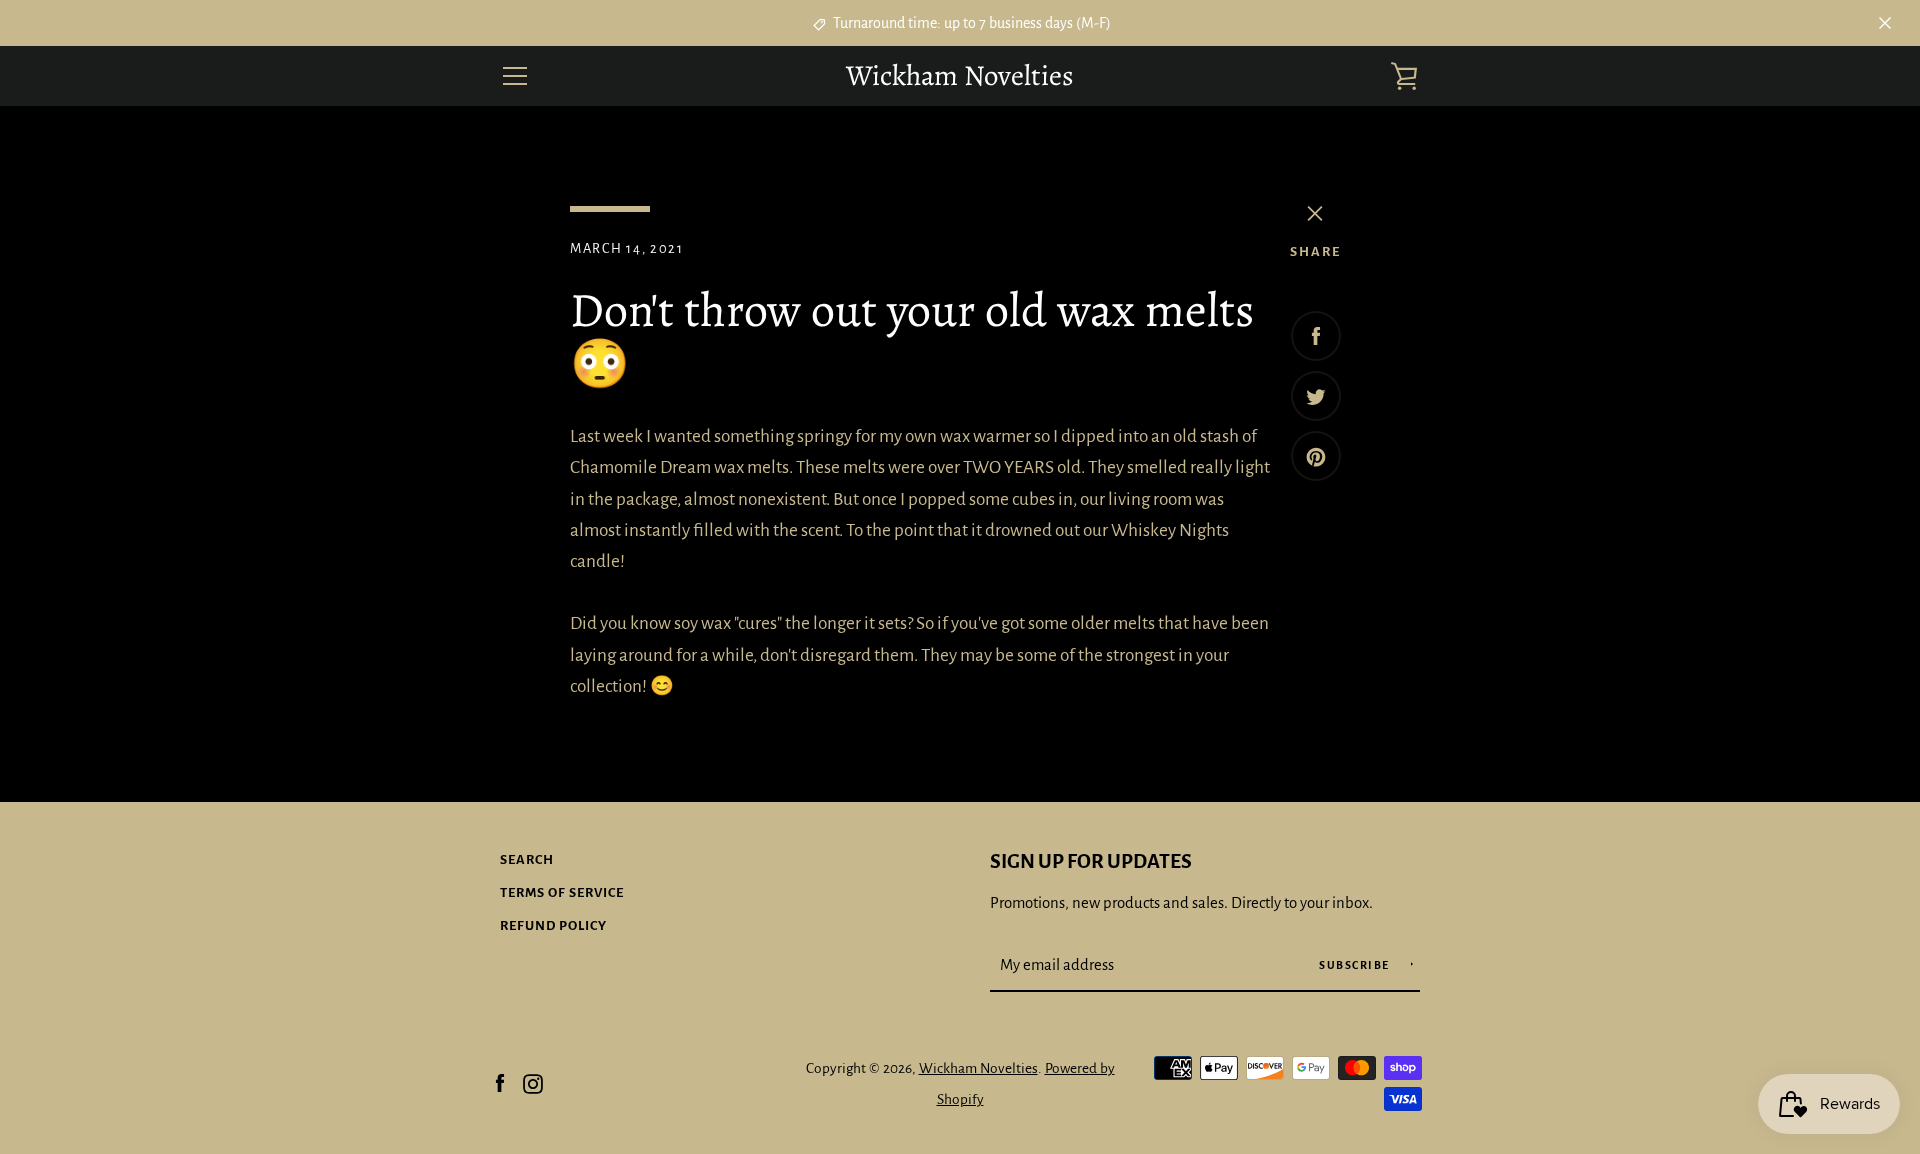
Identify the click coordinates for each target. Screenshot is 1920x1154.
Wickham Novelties (960, 76)
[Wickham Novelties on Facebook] (500, 1082)
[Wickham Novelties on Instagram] (533, 1082)
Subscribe (1356, 965)
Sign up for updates (1091, 861)
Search (527, 859)
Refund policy (553, 925)
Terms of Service (562, 892)
